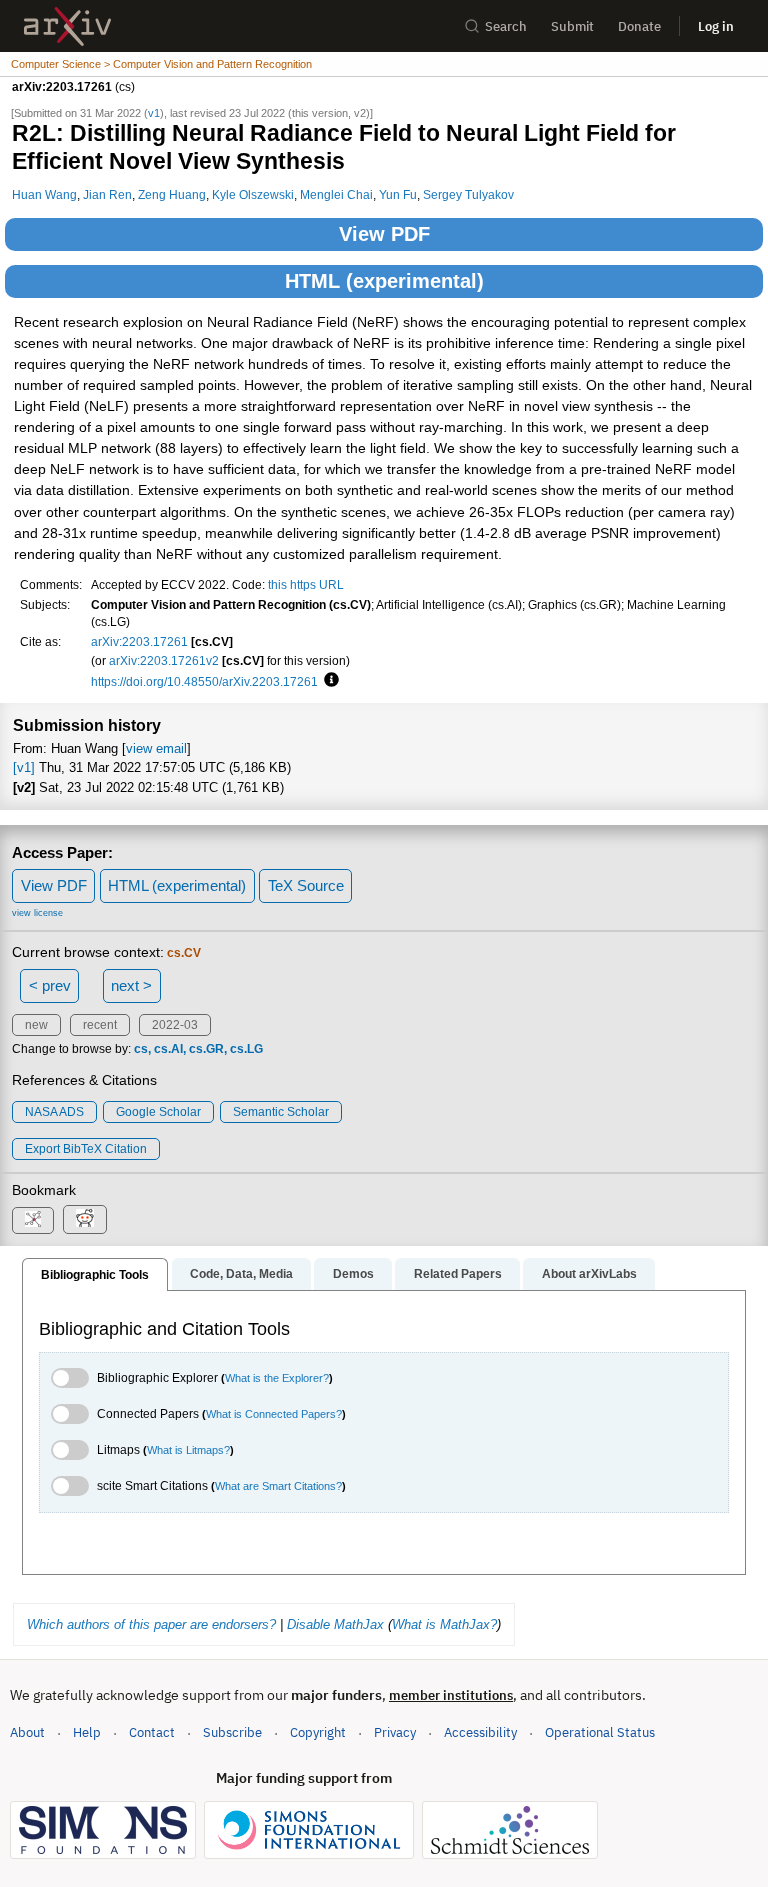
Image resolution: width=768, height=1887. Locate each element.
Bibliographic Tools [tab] (95, 1275)
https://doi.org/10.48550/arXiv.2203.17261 (204, 681)
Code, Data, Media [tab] (241, 1274)
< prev (50, 985)
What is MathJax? (444, 1624)
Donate (639, 26)
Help (87, 1732)
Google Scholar (158, 1112)
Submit (572, 26)
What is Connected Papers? (274, 1414)
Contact (152, 1732)
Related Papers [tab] (458, 1274)
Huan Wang (44, 194)
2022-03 (175, 1025)
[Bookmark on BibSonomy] (33, 1220)
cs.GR (206, 1049)
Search (506, 26)
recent (100, 1025)
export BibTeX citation (86, 1149)
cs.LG (246, 1049)
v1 (154, 113)
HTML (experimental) (384, 281)
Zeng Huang (172, 194)
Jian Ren (107, 194)
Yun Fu (398, 194)
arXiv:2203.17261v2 (164, 660)
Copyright (318, 1732)
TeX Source (306, 885)
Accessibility (480, 1732)
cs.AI (168, 1049)
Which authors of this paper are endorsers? (151, 1624)
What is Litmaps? (188, 1450)
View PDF (384, 234)
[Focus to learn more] (328, 681)
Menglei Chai (336, 194)
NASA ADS (54, 1112)
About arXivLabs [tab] (589, 1274)
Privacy (395, 1732)
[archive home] (67, 26)
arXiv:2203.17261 (139, 641)
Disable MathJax (335, 1624)
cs (141, 1049)
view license (37, 913)
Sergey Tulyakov (468, 194)
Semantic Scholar (281, 1112)
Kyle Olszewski (253, 194)
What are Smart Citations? (278, 1486)
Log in (716, 26)
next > (131, 985)
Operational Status (600, 1732)
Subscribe (232, 1732)
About (27, 1732)
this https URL (306, 584)
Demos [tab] (353, 1274)
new (36, 1025)
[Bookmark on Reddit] (85, 1219)
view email (156, 748)
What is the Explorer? (277, 1378)
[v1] (24, 767)
